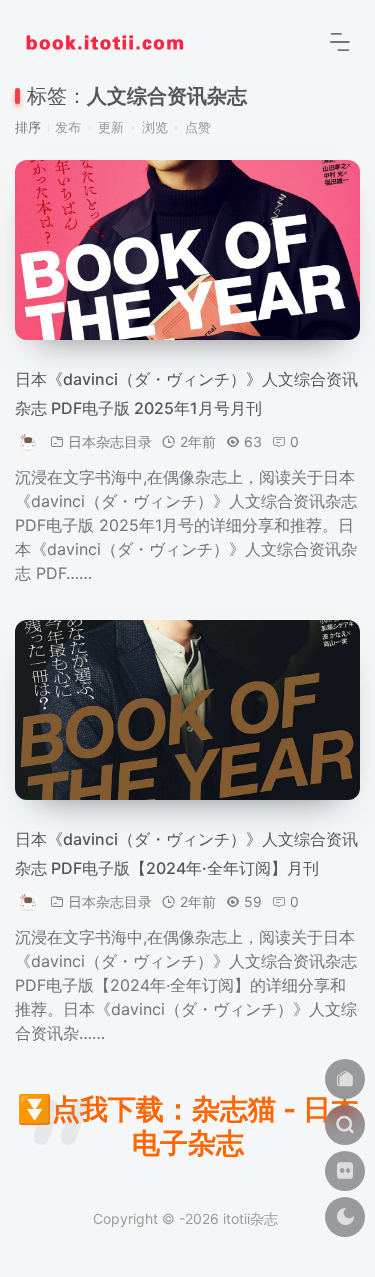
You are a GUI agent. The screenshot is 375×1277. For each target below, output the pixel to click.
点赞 (198, 127)
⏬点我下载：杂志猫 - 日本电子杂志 (188, 1126)
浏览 (154, 127)
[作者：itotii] (29, 441)
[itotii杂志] (105, 40)
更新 (111, 127)
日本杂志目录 (110, 441)
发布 (68, 127)
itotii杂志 (250, 1218)
